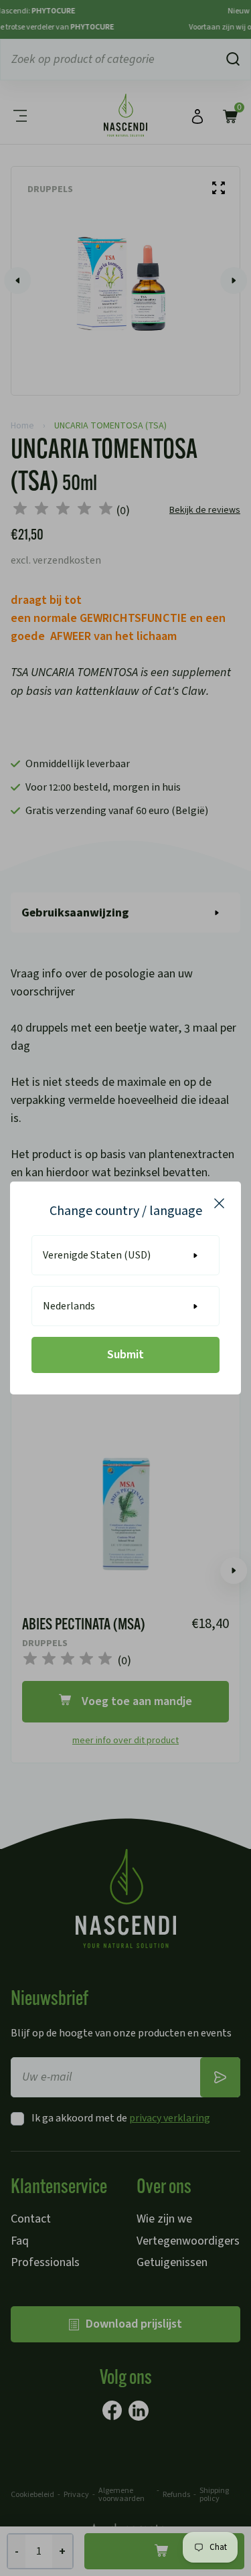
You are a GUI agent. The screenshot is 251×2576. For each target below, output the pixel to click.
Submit (125, 1355)
